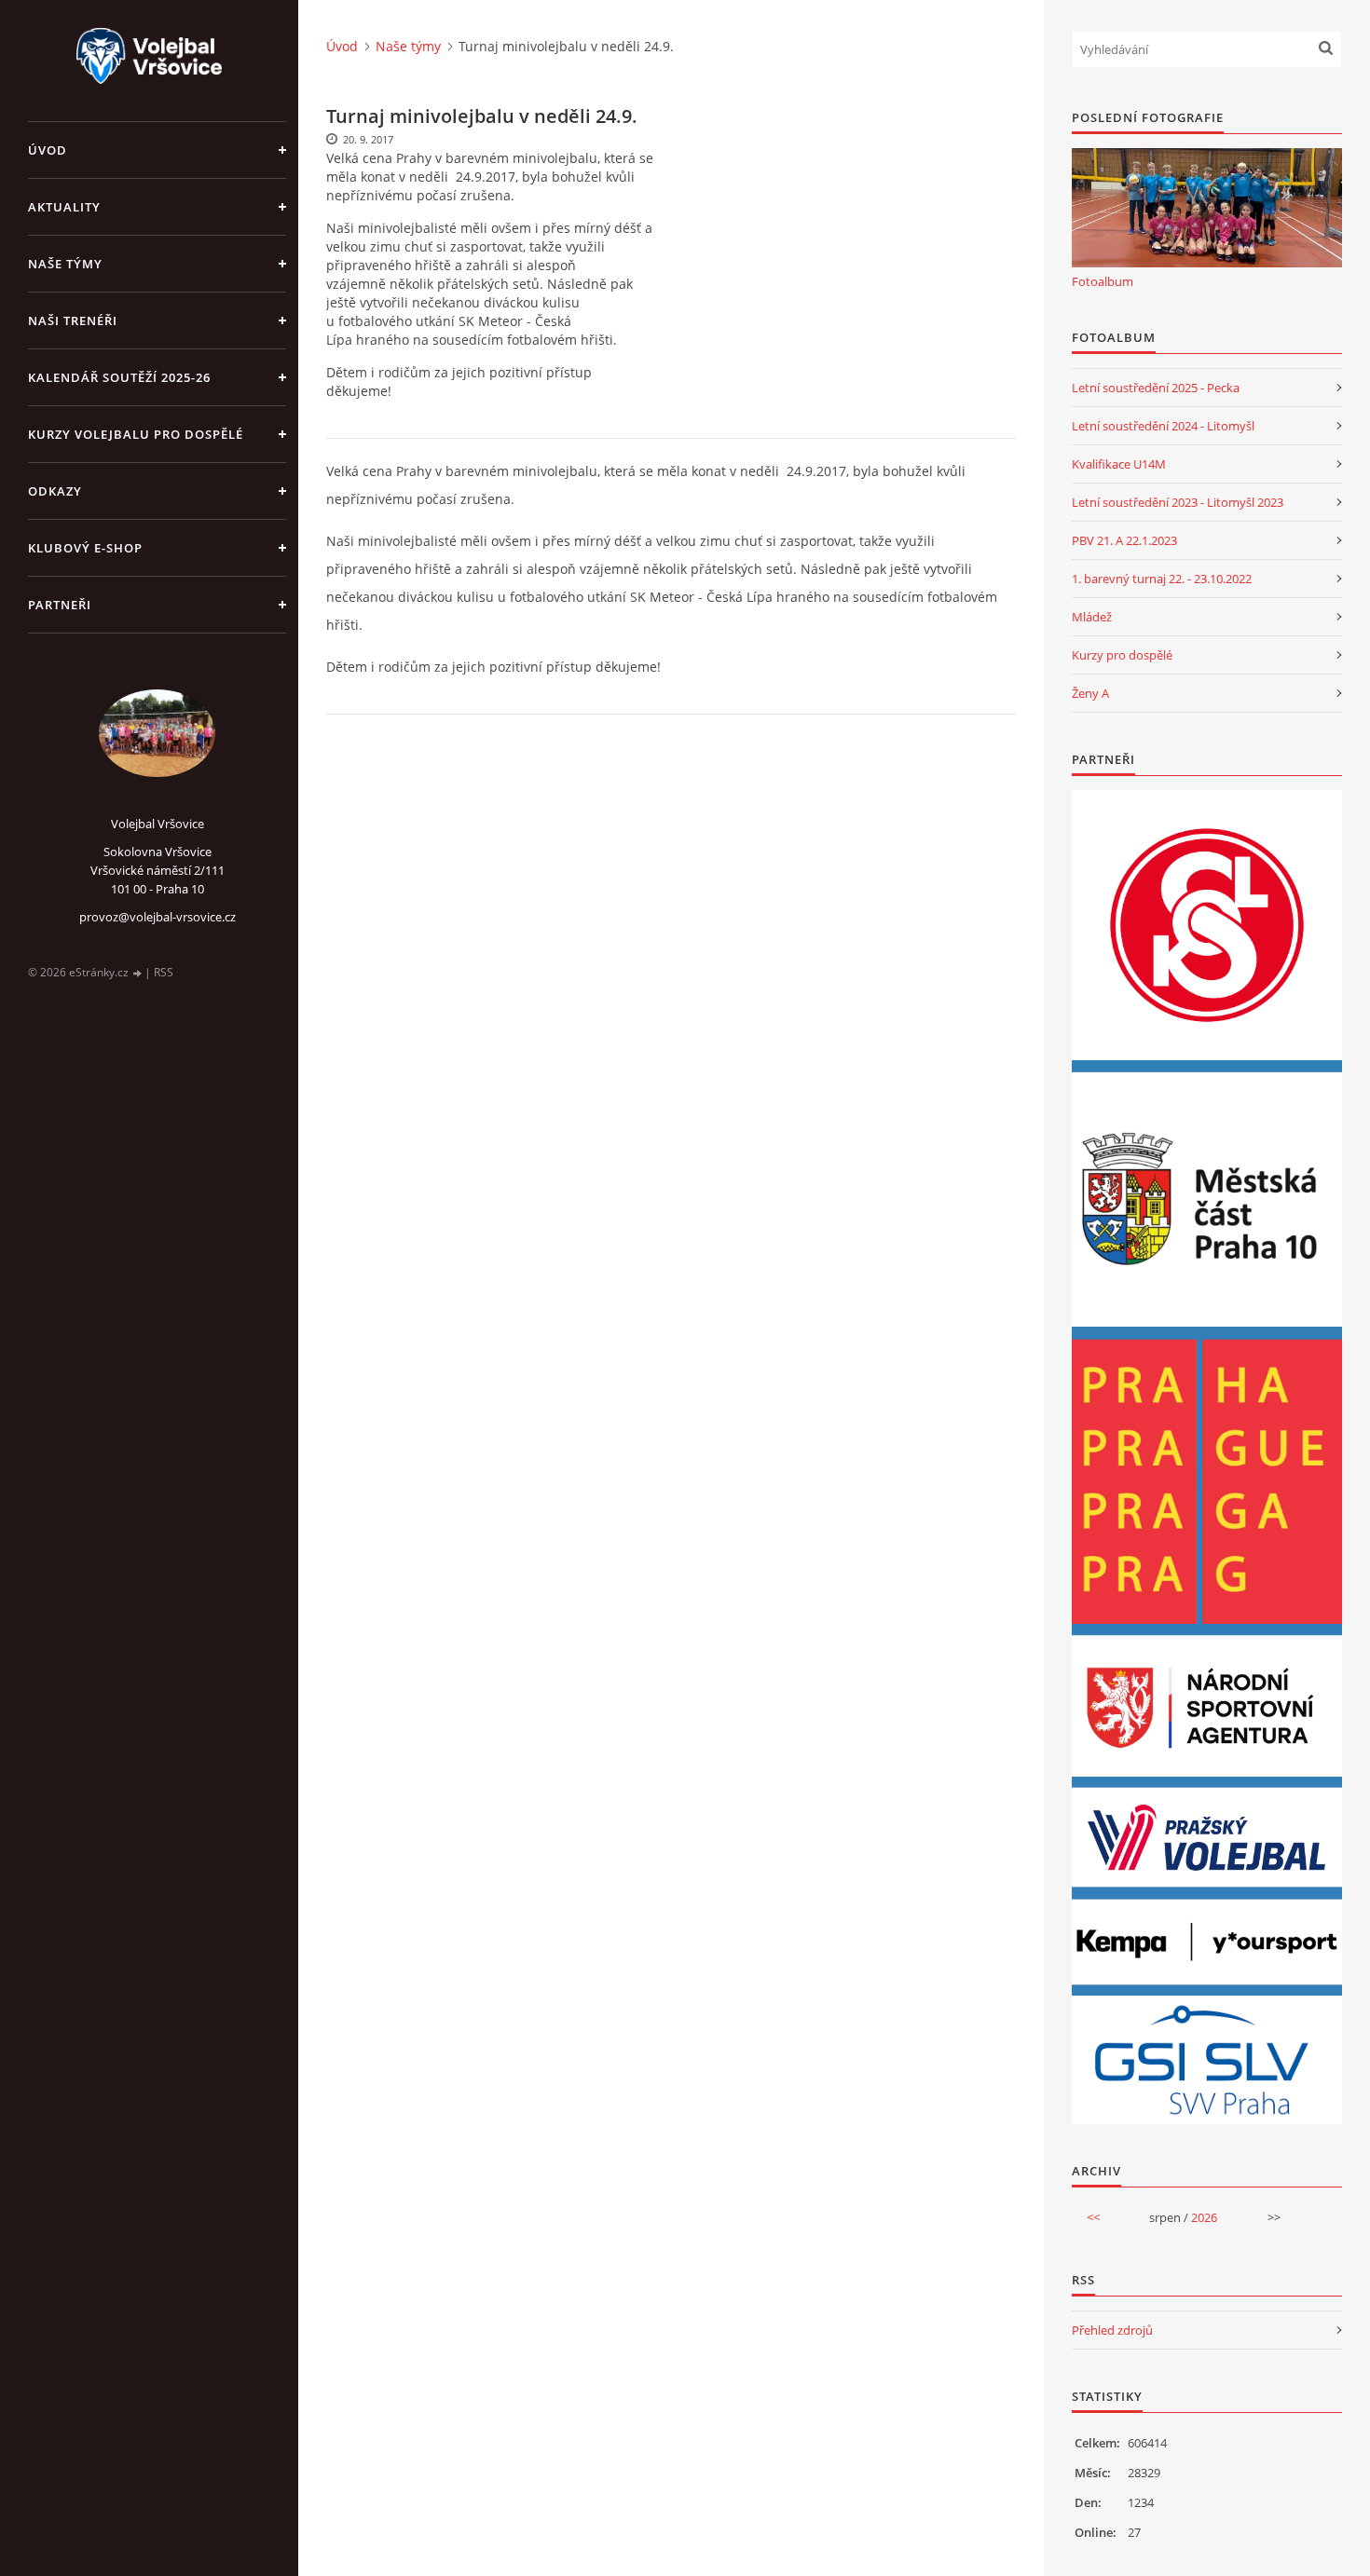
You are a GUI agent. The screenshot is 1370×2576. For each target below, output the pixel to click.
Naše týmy (65, 264)
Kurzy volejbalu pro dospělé (136, 434)
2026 (1204, 2217)
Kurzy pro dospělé (1122, 655)
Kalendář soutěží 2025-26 (119, 377)
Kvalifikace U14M (1119, 464)
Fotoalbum (1103, 281)
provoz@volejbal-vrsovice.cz (158, 917)
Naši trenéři (73, 320)
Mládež (1092, 617)
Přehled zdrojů (1112, 2330)
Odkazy (55, 491)
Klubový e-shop (85, 548)
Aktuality (64, 207)
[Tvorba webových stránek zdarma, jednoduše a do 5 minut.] (138, 973)
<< (1093, 2217)
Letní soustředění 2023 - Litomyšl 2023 (1178, 502)
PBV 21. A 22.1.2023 (1124, 540)
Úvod (48, 150)
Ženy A (1090, 693)
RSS (164, 972)
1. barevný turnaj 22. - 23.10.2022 (1162, 579)
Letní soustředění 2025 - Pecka (1156, 388)
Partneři (60, 605)
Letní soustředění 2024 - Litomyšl (1163, 426)
